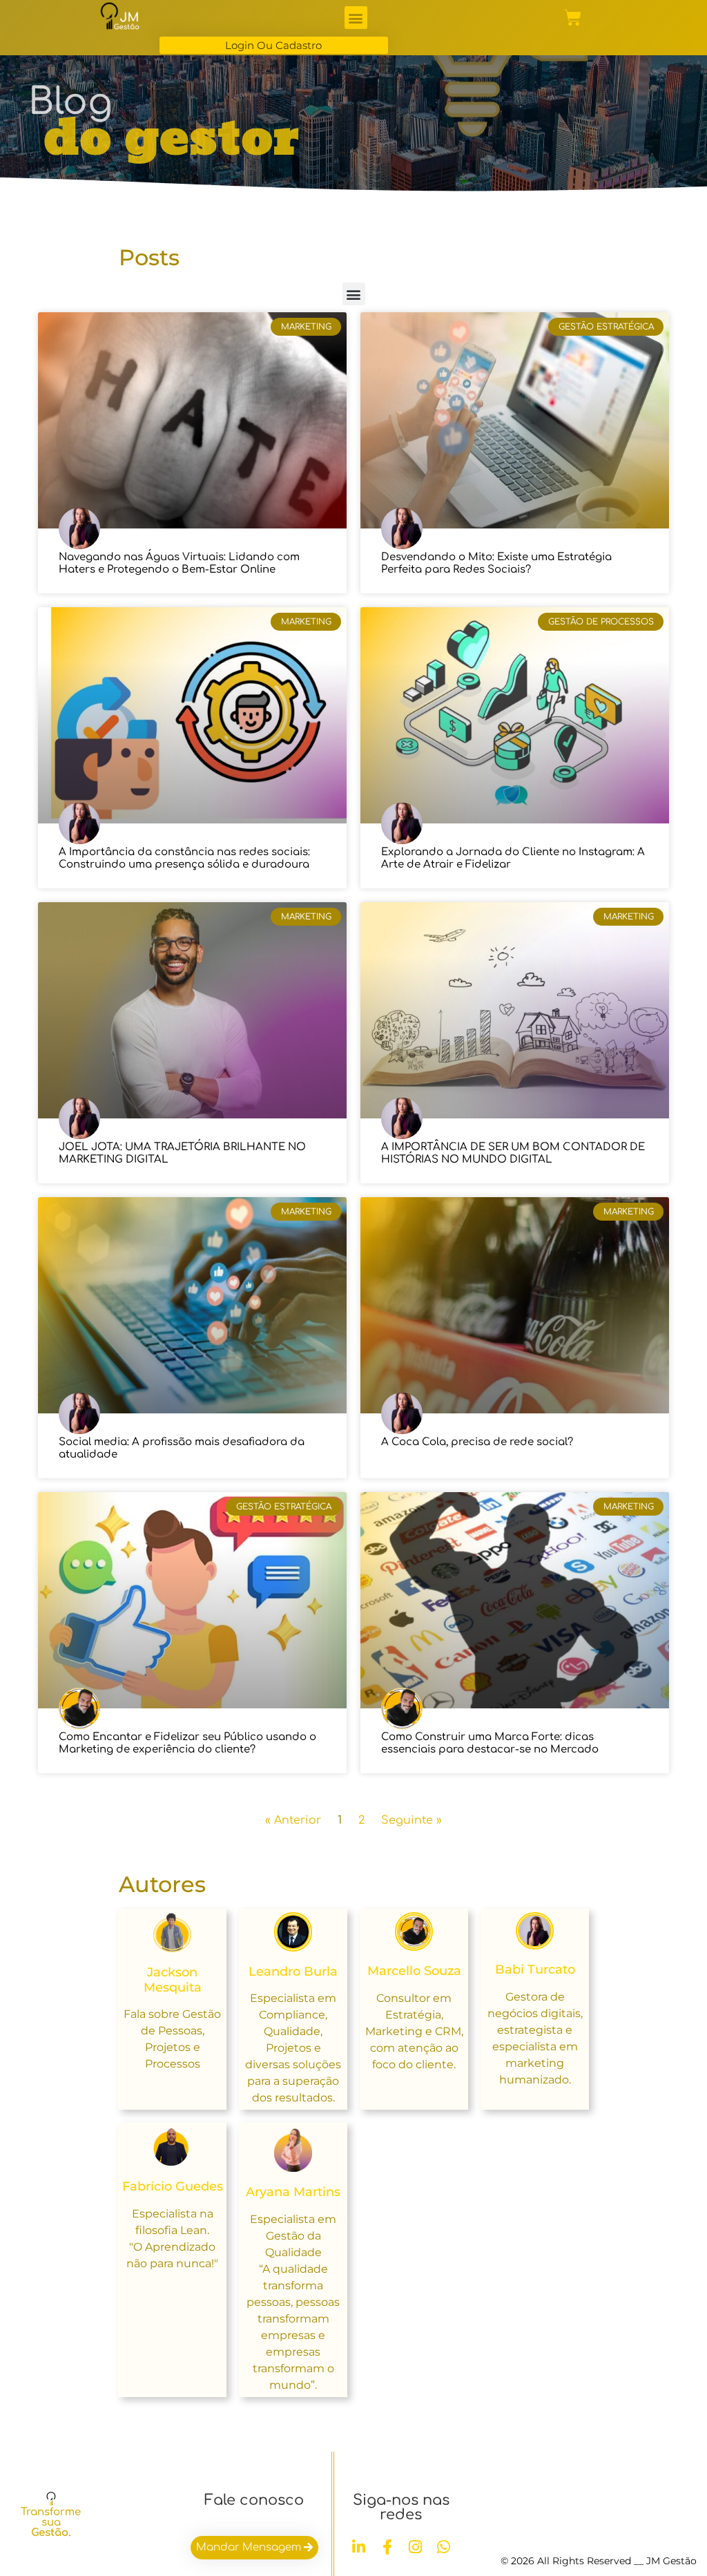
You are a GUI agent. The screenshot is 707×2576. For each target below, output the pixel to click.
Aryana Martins (293, 2192)
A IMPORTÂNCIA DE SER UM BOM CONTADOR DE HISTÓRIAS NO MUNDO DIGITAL (513, 1153)
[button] (356, 18)
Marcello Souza (414, 1971)
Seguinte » (411, 1820)
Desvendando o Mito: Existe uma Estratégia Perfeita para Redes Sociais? (496, 563)
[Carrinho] (573, 18)
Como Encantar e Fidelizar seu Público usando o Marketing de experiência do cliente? (187, 1743)
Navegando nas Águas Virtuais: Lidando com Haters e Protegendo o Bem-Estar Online (179, 563)
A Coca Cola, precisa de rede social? (477, 1442)
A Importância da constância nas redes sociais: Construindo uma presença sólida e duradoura (184, 858)
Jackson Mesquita (173, 1980)
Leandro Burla (293, 1972)
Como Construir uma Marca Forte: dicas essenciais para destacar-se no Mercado (490, 1743)
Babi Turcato (535, 1969)
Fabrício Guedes (173, 2186)
